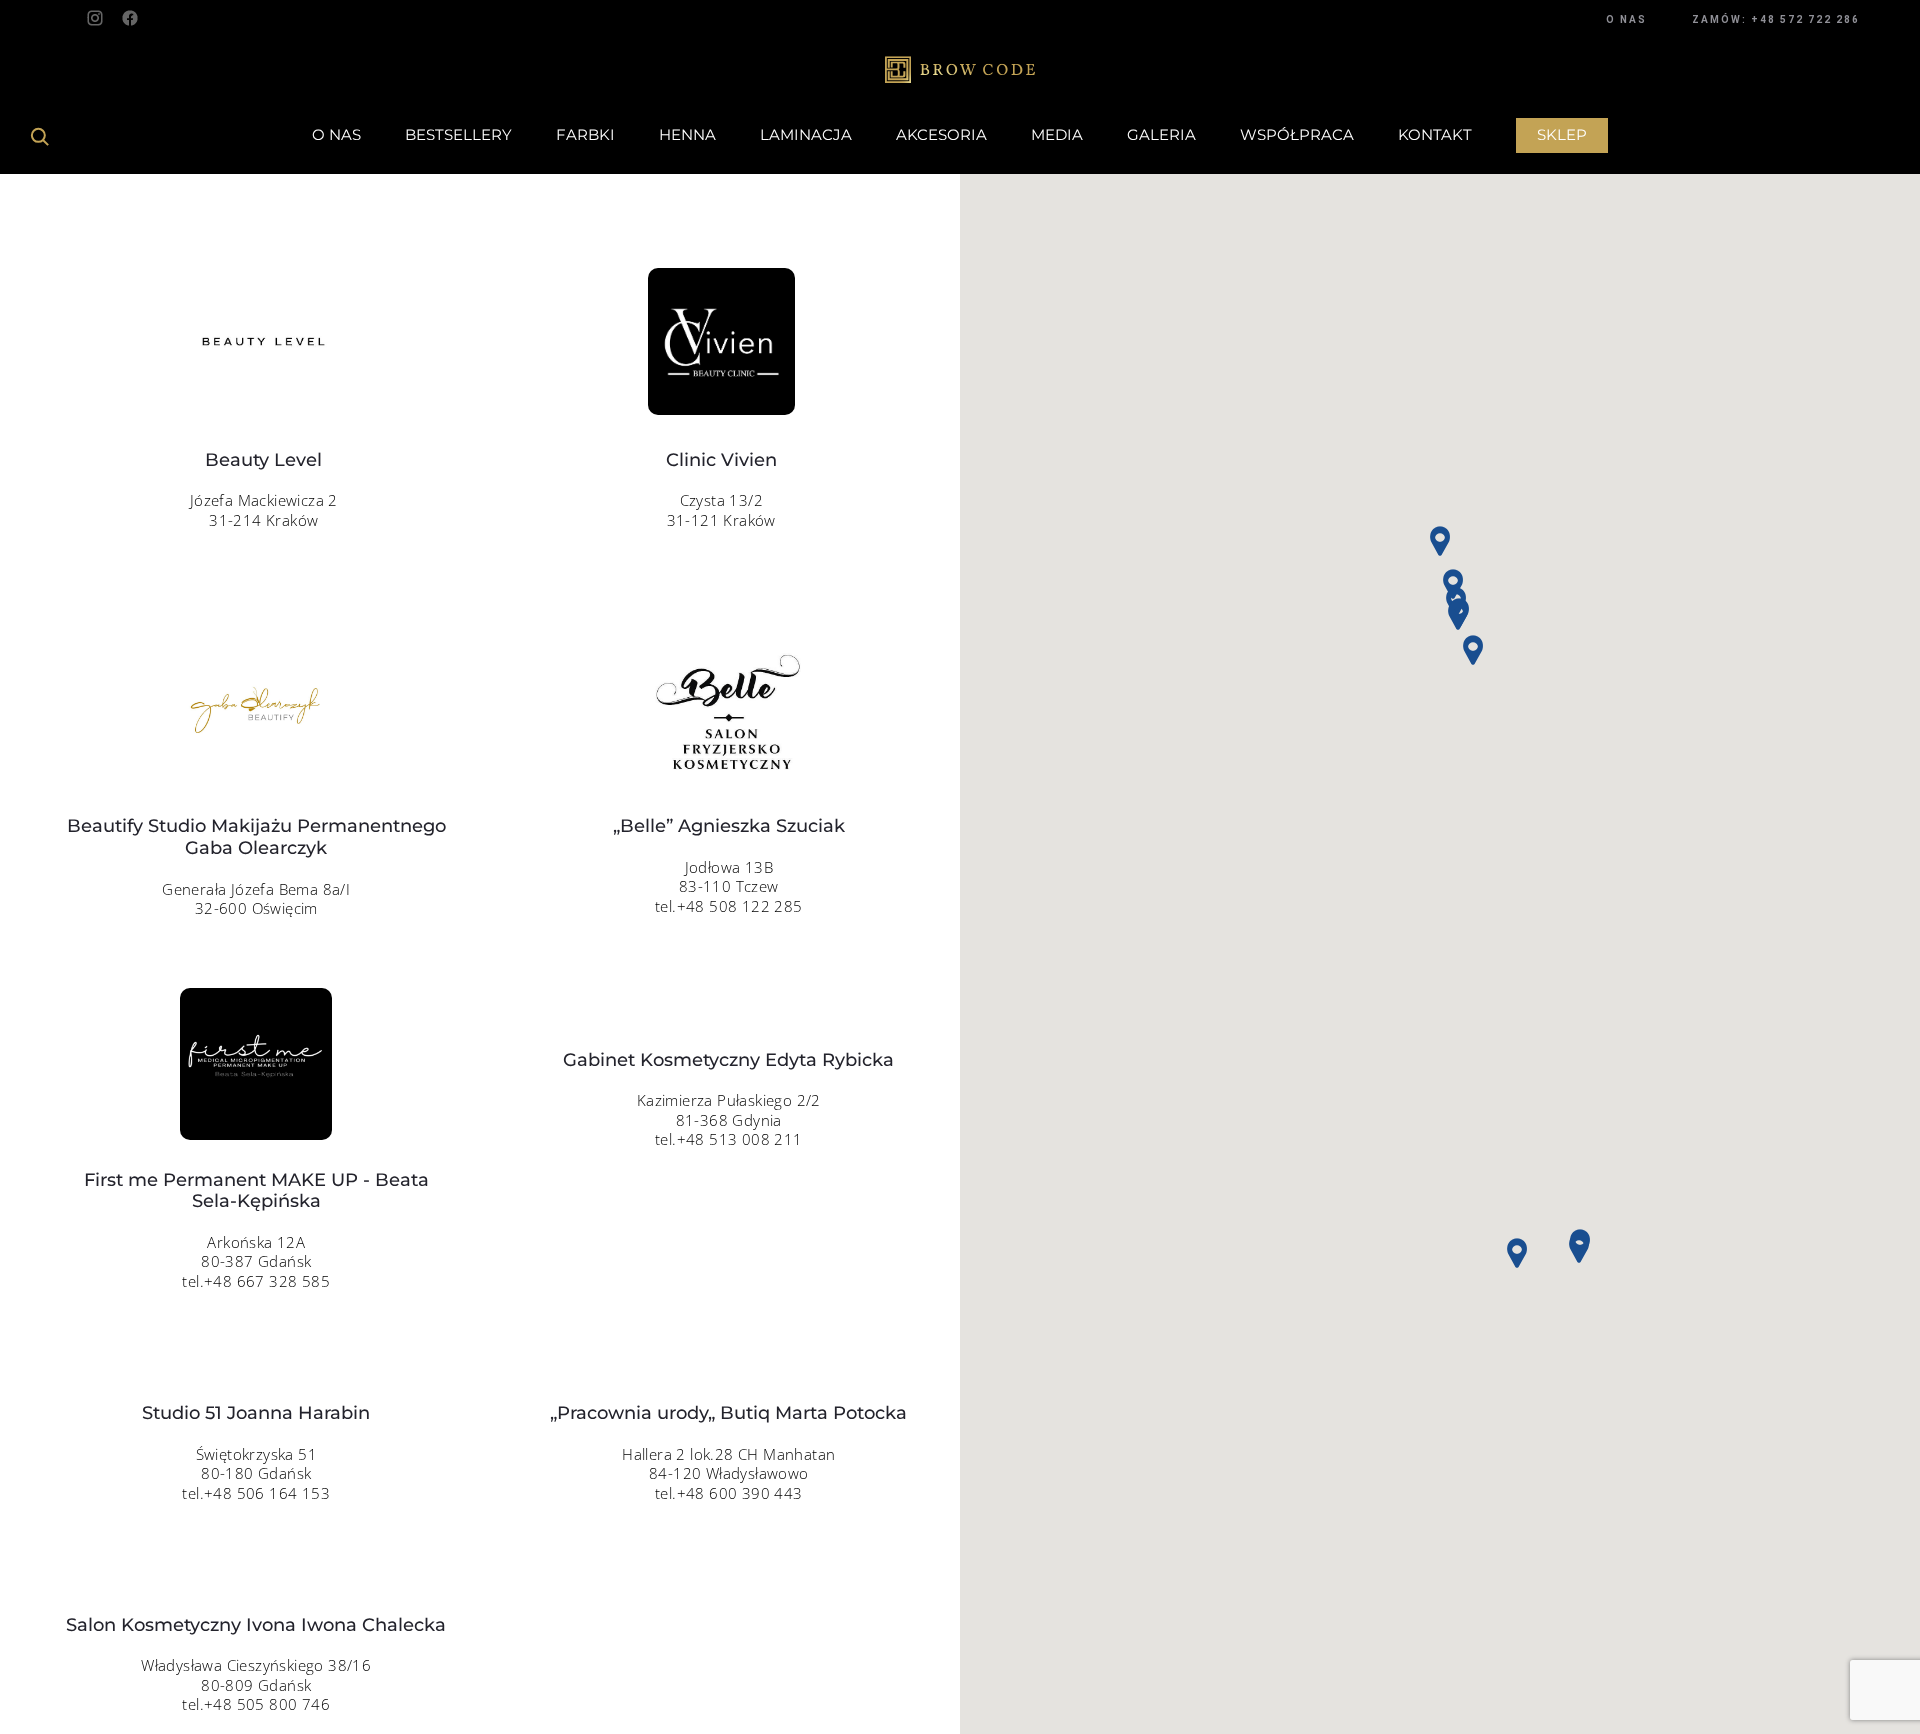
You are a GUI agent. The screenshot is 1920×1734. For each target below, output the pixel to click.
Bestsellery (458, 134)
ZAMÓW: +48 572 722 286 (1776, 19)
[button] (1579, 1248)
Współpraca (1297, 134)
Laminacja (806, 134)
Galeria (1161, 134)
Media (1057, 134)
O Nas (336, 134)
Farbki (585, 134)
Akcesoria (941, 134)
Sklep (1562, 134)
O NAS (1626, 19)
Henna (687, 134)
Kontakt (1435, 134)
